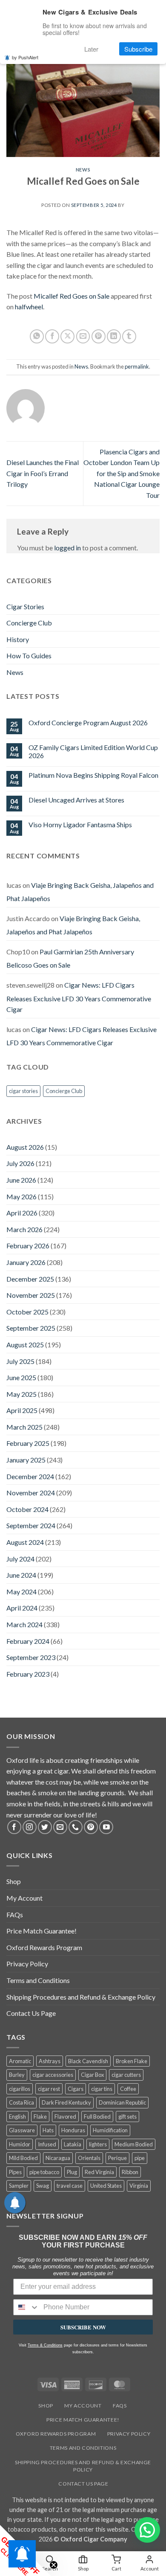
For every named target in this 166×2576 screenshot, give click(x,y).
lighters (98, 2144)
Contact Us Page (31, 2013)
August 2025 (25, 1345)
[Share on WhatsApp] (37, 336)
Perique (117, 2158)
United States (106, 2186)
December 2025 (30, 1279)
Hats (48, 2130)
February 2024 (28, 1641)
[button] (147, 2530)
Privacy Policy (27, 1964)
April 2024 (22, 1608)
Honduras (73, 2130)
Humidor (20, 2144)
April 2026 (22, 1213)
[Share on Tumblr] (129, 336)
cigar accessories (53, 2075)
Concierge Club (29, 623)
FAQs (15, 1915)
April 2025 (22, 1410)
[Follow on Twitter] (45, 1827)
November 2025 (31, 1295)
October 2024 (27, 1509)
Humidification (110, 2130)
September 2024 (31, 1525)
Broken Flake (132, 2061)
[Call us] (76, 1827)
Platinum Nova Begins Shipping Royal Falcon (93, 775)
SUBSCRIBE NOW (83, 2327)
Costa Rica (21, 2102)
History (18, 639)
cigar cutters (126, 2075)
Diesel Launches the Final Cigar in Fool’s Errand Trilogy (43, 473)
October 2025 (27, 1312)
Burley (17, 2075)
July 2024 (20, 1559)
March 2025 (24, 1427)
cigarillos (20, 2089)
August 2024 (25, 1542)
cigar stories (23, 1091)
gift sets (127, 2117)
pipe (140, 2158)
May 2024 (21, 1592)
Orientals (89, 2158)
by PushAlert (25, 57)
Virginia (139, 2186)
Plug (72, 2172)
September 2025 (31, 1328)
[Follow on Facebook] (14, 1827)
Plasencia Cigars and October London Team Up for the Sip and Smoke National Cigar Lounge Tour (122, 473)
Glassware (22, 2130)
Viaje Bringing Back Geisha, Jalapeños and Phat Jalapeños (80, 892)
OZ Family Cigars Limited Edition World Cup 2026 (93, 751)
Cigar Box (92, 2075)
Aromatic (20, 2061)
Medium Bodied (134, 2144)
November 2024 (31, 1493)
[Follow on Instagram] (30, 1827)
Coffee (128, 2089)
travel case (70, 2186)
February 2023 (28, 1674)
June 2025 (21, 1377)
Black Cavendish (88, 2061)
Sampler (19, 2186)
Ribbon (130, 2172)
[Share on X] (67, 336)
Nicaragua (58, 2158)
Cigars (76, 2089)
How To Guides (29, 656)
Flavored (65, 2117)
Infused (47, 2144)
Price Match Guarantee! (41, 1931)
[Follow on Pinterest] (91, 1827)
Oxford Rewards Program (44, 1947)
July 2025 (20, 1361)
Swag (43, 2186)
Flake (40, 2117)
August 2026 (25, 1147)
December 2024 (30, 1476)
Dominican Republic (122, 2102)
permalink (137, 366)
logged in (67, 548)
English (17, 2117)
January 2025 (26, 1460)
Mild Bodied (23, 2158)
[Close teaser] (54, 2565)
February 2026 (28, 1246)
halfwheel (29, 307)
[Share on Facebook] (52, 336)
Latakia (73, 2144)
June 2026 (21, 1180)
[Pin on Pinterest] (99, 336)
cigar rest (49, 2089)
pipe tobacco (44, 2172)
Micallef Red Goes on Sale (72, 296)
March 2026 (24, 1229)
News (83, 170)
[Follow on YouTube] (106, 1827)
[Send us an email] (60, 1827)
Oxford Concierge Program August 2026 (88, 723)
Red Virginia (99, 2172)
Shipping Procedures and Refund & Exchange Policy (81, 1997)
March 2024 (24, 1624)
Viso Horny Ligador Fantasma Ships (80, 824)
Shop (14, 1881)
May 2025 (21, 1394)
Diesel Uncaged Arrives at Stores (76, 800)
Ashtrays (50, 2061)
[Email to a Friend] (83, 336)
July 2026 (20, 1163)
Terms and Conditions (38, 1980)
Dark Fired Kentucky (66, 2102)
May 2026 (21, 1196)
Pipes (15, 2172)
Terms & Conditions (45, 2345)
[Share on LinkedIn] (114, 336)
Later (91, 49)
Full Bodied (97, 2117)
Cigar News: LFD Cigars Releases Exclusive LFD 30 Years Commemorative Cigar (79, 997)
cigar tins (102, 2089)
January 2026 (26, 1262)
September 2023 (31, 1657)
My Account (24, 1898)
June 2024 (21, 1575)
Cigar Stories (25, 606)
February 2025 (28, 1443)
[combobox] (26, 2307)
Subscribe (138, 49)
